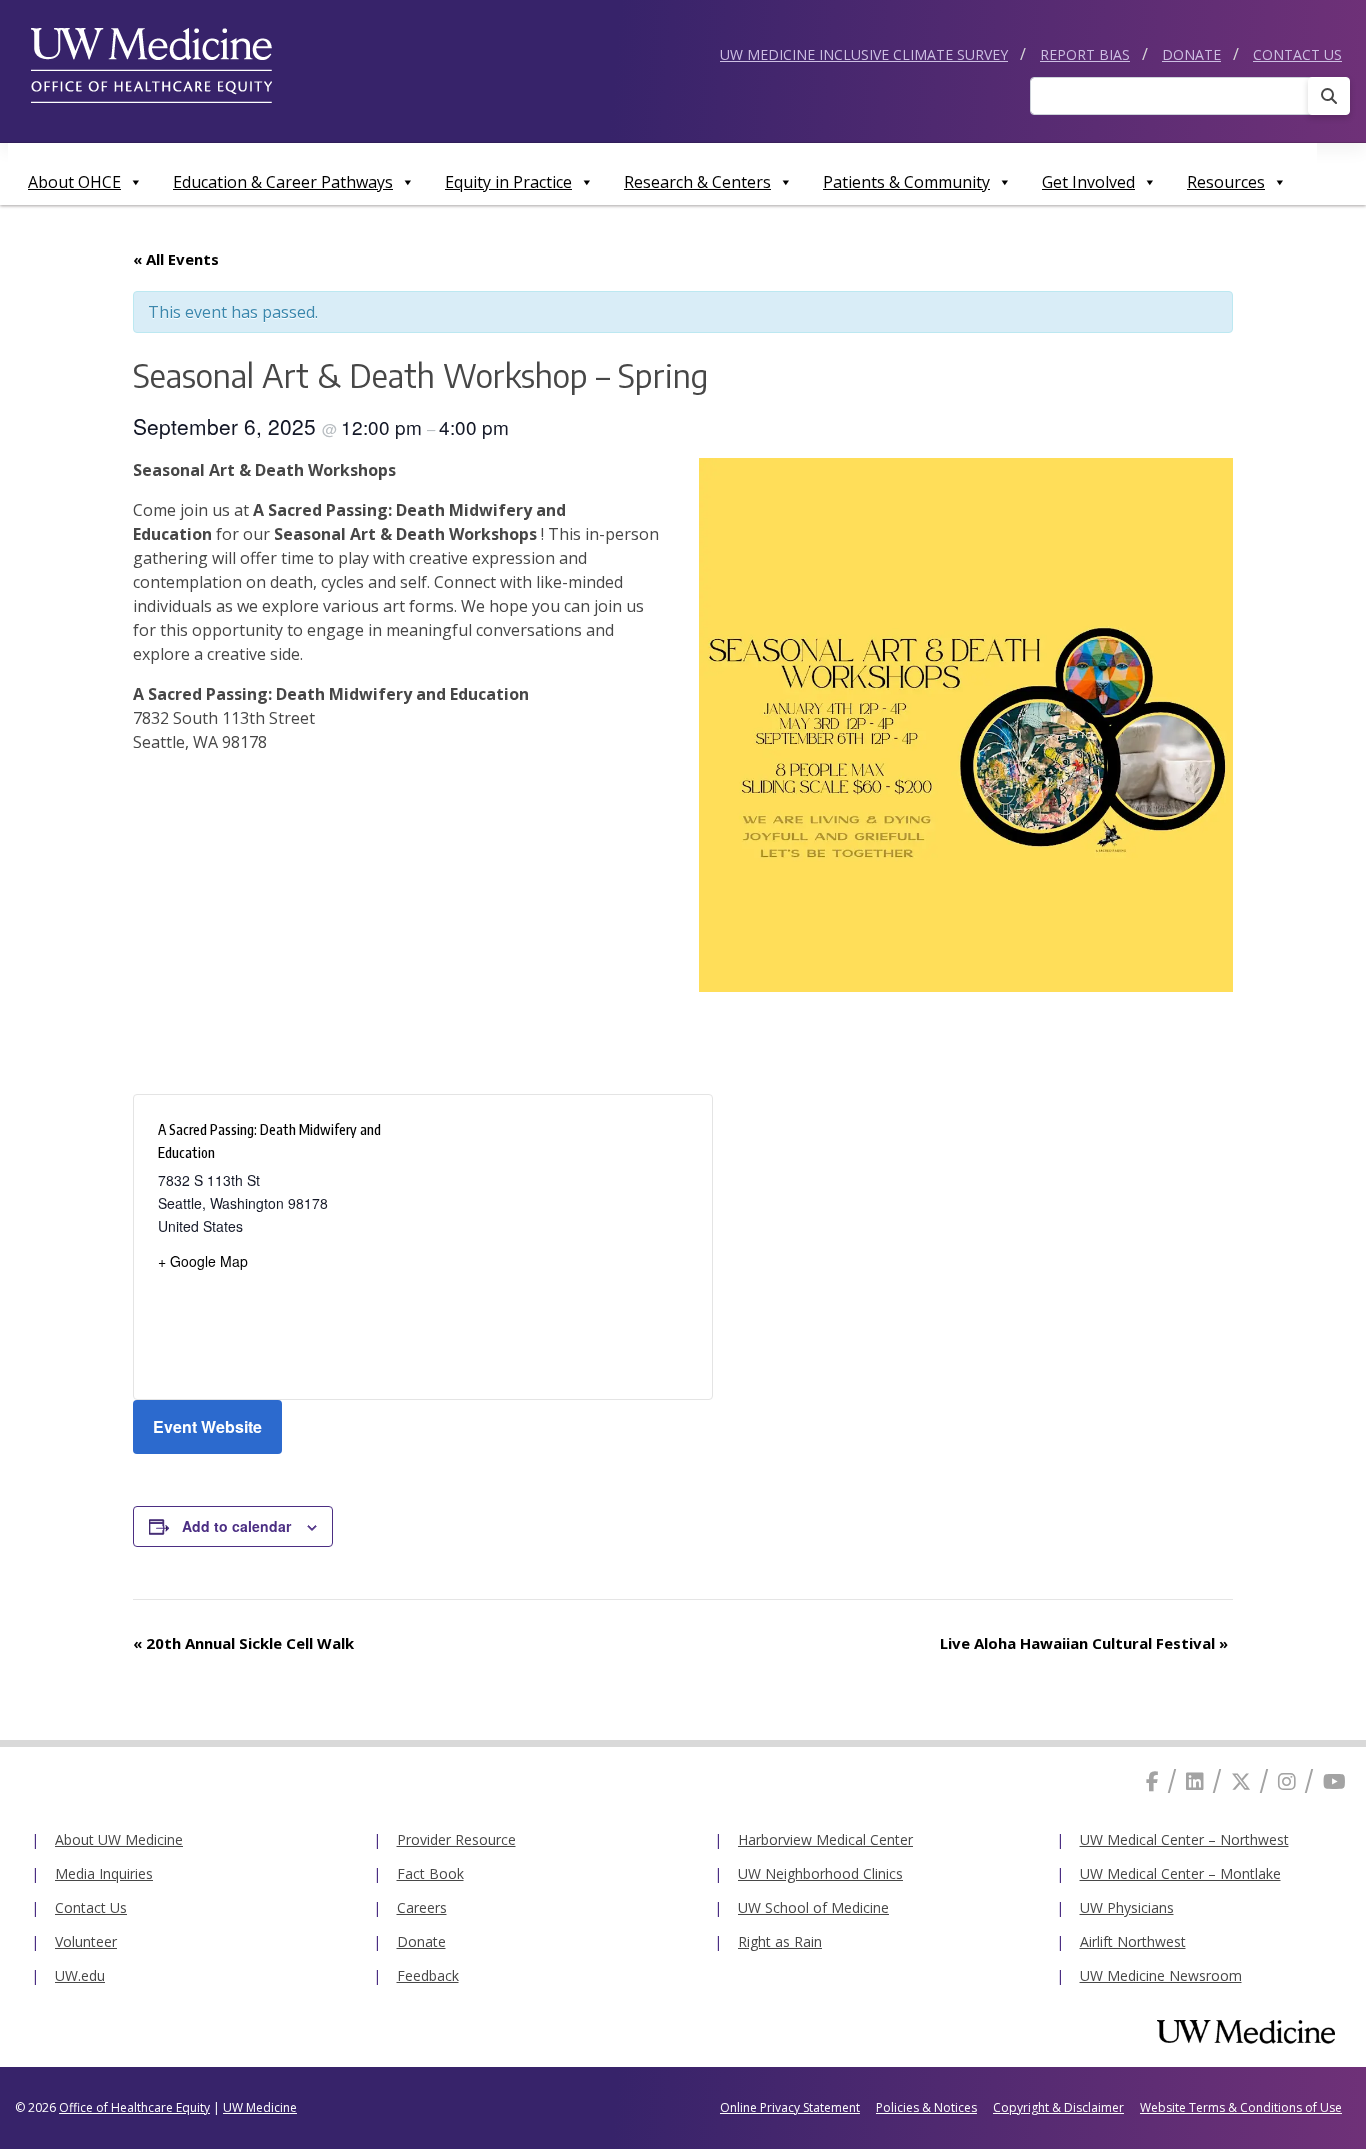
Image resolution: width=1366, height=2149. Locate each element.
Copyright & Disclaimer (1058, 2107)
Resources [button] (1226, 182)
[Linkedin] (1195, 1781)
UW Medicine (260, 2107)
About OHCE (74, 182)
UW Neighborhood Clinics (820, 1873)
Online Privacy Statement (790, 2107)
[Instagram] (1287, 1781)
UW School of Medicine (813, 1907)
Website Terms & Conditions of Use (1241, 2107)
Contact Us (1297, 54)
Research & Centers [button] (697, 182)
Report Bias (1085, 54)
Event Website (207, 1426)
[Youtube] (1334, 1781)
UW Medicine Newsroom (1161, 1975)
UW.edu (80, 1975)
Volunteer (86, 1941)
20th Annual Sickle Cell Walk (243, 1643)
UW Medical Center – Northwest (1184, 1839)
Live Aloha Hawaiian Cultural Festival (1084, 1643)
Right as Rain (780, 1941)
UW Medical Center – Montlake (1180, 1873)
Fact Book (430, 1873)
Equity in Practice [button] (508, 182)
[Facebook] (1152, 1781)
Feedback (428, 1975)
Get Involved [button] (1088, 182)
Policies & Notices (926, 2107)
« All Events (176, 259)
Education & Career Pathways (283, 182)
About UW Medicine (119, 1839)
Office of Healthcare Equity (134, 2107)
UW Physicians (1127, 1907)
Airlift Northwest (1133, 1941)
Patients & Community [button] (906, 182)
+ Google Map (203, 1261)
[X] (1241, 1781)
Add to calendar (236, 1526)
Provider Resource (456, 1839)
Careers (422, 1907)
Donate (1191, 54)
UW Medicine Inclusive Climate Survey (864, 54)
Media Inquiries (104, 1873)
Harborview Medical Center (825, 1839)
